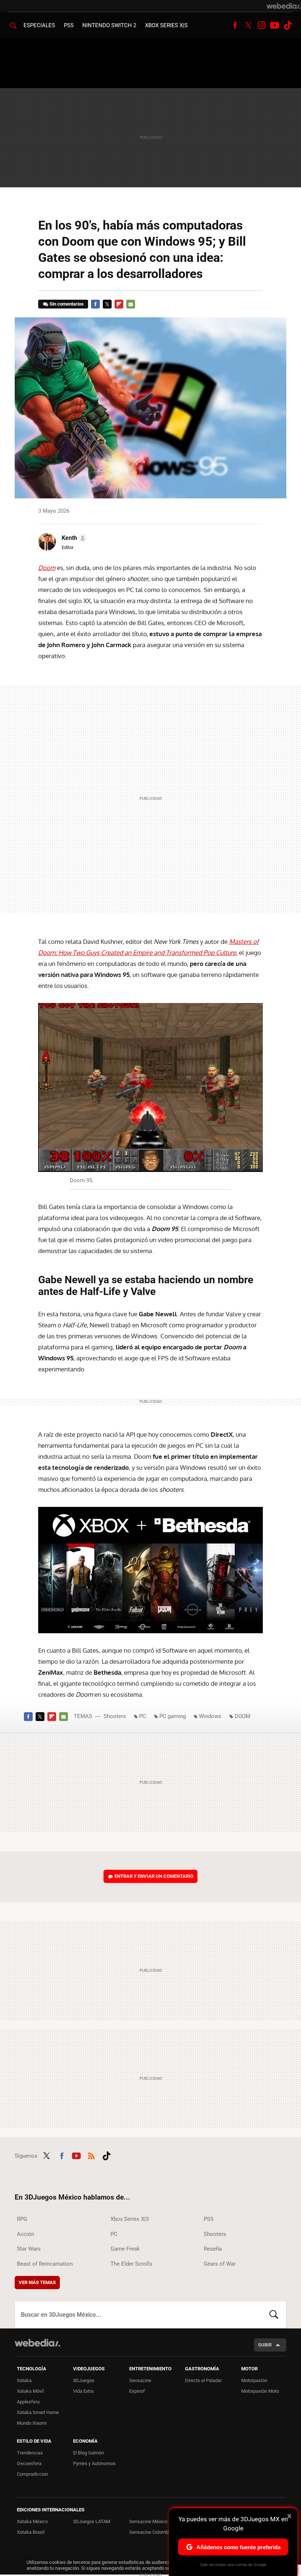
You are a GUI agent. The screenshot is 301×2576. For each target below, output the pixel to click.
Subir (265, 2345)
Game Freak (125, 2249)
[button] (73, 538)
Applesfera (28, 2402)
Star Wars (29, 2249)
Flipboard (119, 304)
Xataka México (32, 2521)
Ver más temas (37, 2282)
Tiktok (288, 25)
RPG (22, 2219)
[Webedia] (284, 6)
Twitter (248, 25)
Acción (26, 2234)
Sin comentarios (67, 304)
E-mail (131, 304)
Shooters (115, 1716)
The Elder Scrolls (131, 2264)
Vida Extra (83, 2391)
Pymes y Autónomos (94, 2463)
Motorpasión (254, 2380)
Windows (210, 1716)
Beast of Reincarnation (45, 2264)
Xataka (24, 2380)
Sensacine (140, 2380)
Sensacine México (148, 2521)
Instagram (261, 25)
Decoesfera (29, 2463)
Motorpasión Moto (260, 2391)
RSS (91, 2155)
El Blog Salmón (88, 2453)
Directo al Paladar (203, 2380)
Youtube (275, 25)
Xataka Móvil (30, 2391)
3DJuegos (84, 2380)
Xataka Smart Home (38, 2412)
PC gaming (173, 1716)
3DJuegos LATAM (92, 2521)
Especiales (39, 25)
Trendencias (30, 2453)
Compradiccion (32, 2474)
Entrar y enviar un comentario (154, 1876)
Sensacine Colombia (150, 2532)
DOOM (242, 1716)
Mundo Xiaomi (32, 2423)
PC (143, 1716)
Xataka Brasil (31, 2532)
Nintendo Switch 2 (109, 25)
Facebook (235, 25)
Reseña (213, 2249)
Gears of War (220, 2264)
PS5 (69, 25)
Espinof (137, 2391)
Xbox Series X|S (166, 25)
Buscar (274, 2315)
